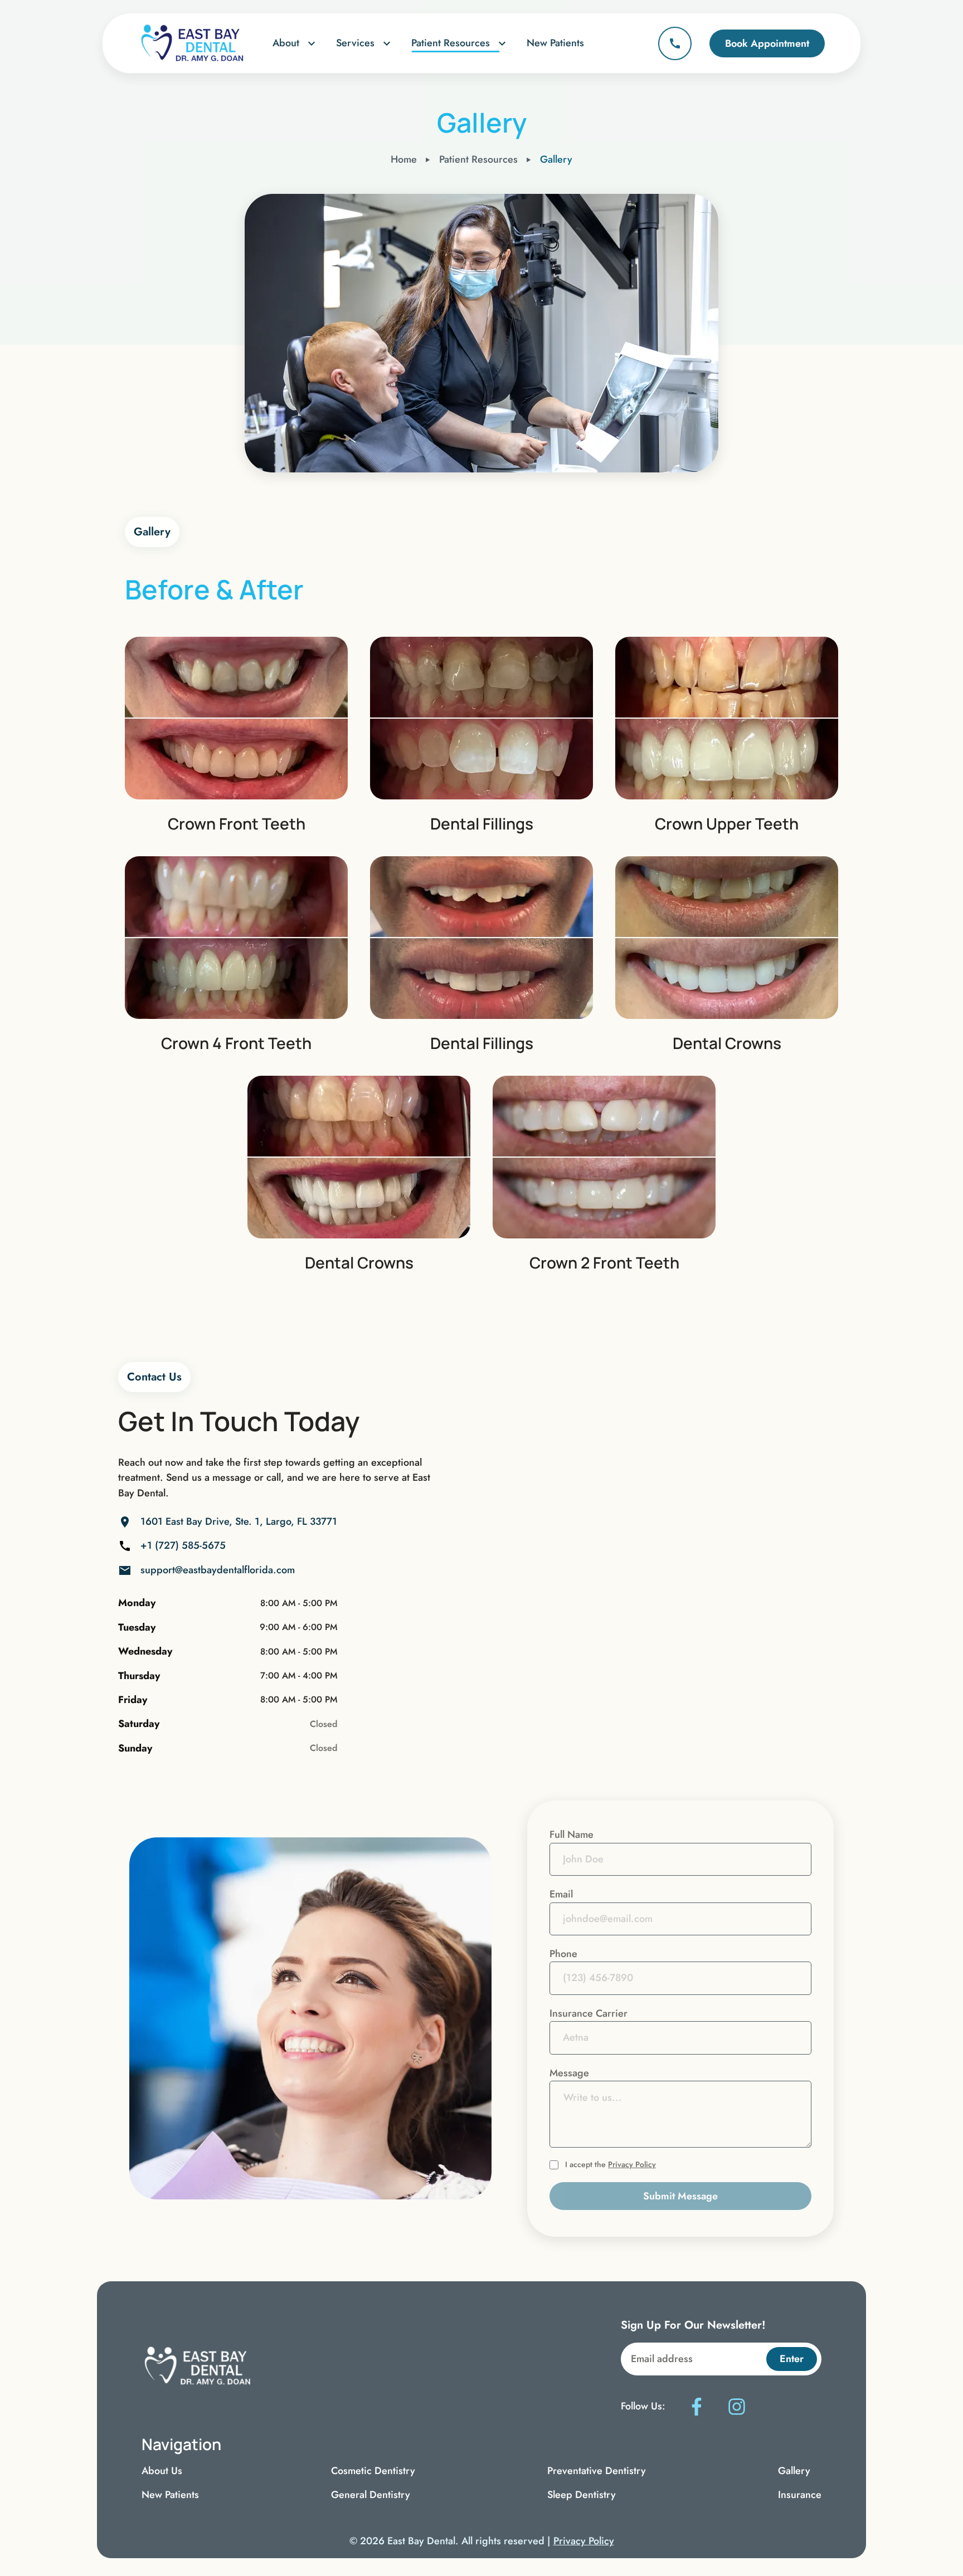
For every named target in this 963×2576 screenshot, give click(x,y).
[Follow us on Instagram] (737, 2407)
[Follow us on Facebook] (697, 2407)
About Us (162, 2471)
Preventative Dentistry (597, 2471)
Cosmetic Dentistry (373, 2471)
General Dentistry (371, 2495)
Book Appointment (767, 43)
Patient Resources (451, 43)
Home (404, 159)
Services (355, 43)
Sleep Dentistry (582, 2495)
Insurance (800, 2495)
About (286, 43)
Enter (792, 2359)
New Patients (555, 43)
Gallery (794, 2471)
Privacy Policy (632, 2164)
